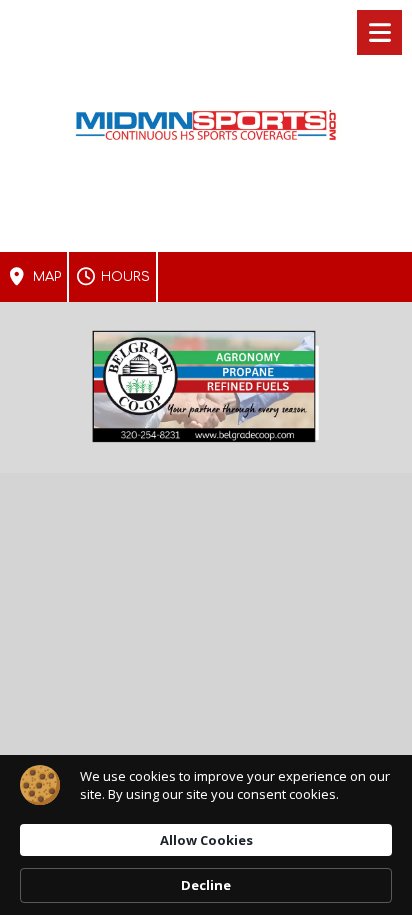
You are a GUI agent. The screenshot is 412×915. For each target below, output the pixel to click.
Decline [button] (206, 885)
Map (45, 277)
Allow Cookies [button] (206, 840)
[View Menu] (379, 32)
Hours (123, 277)
